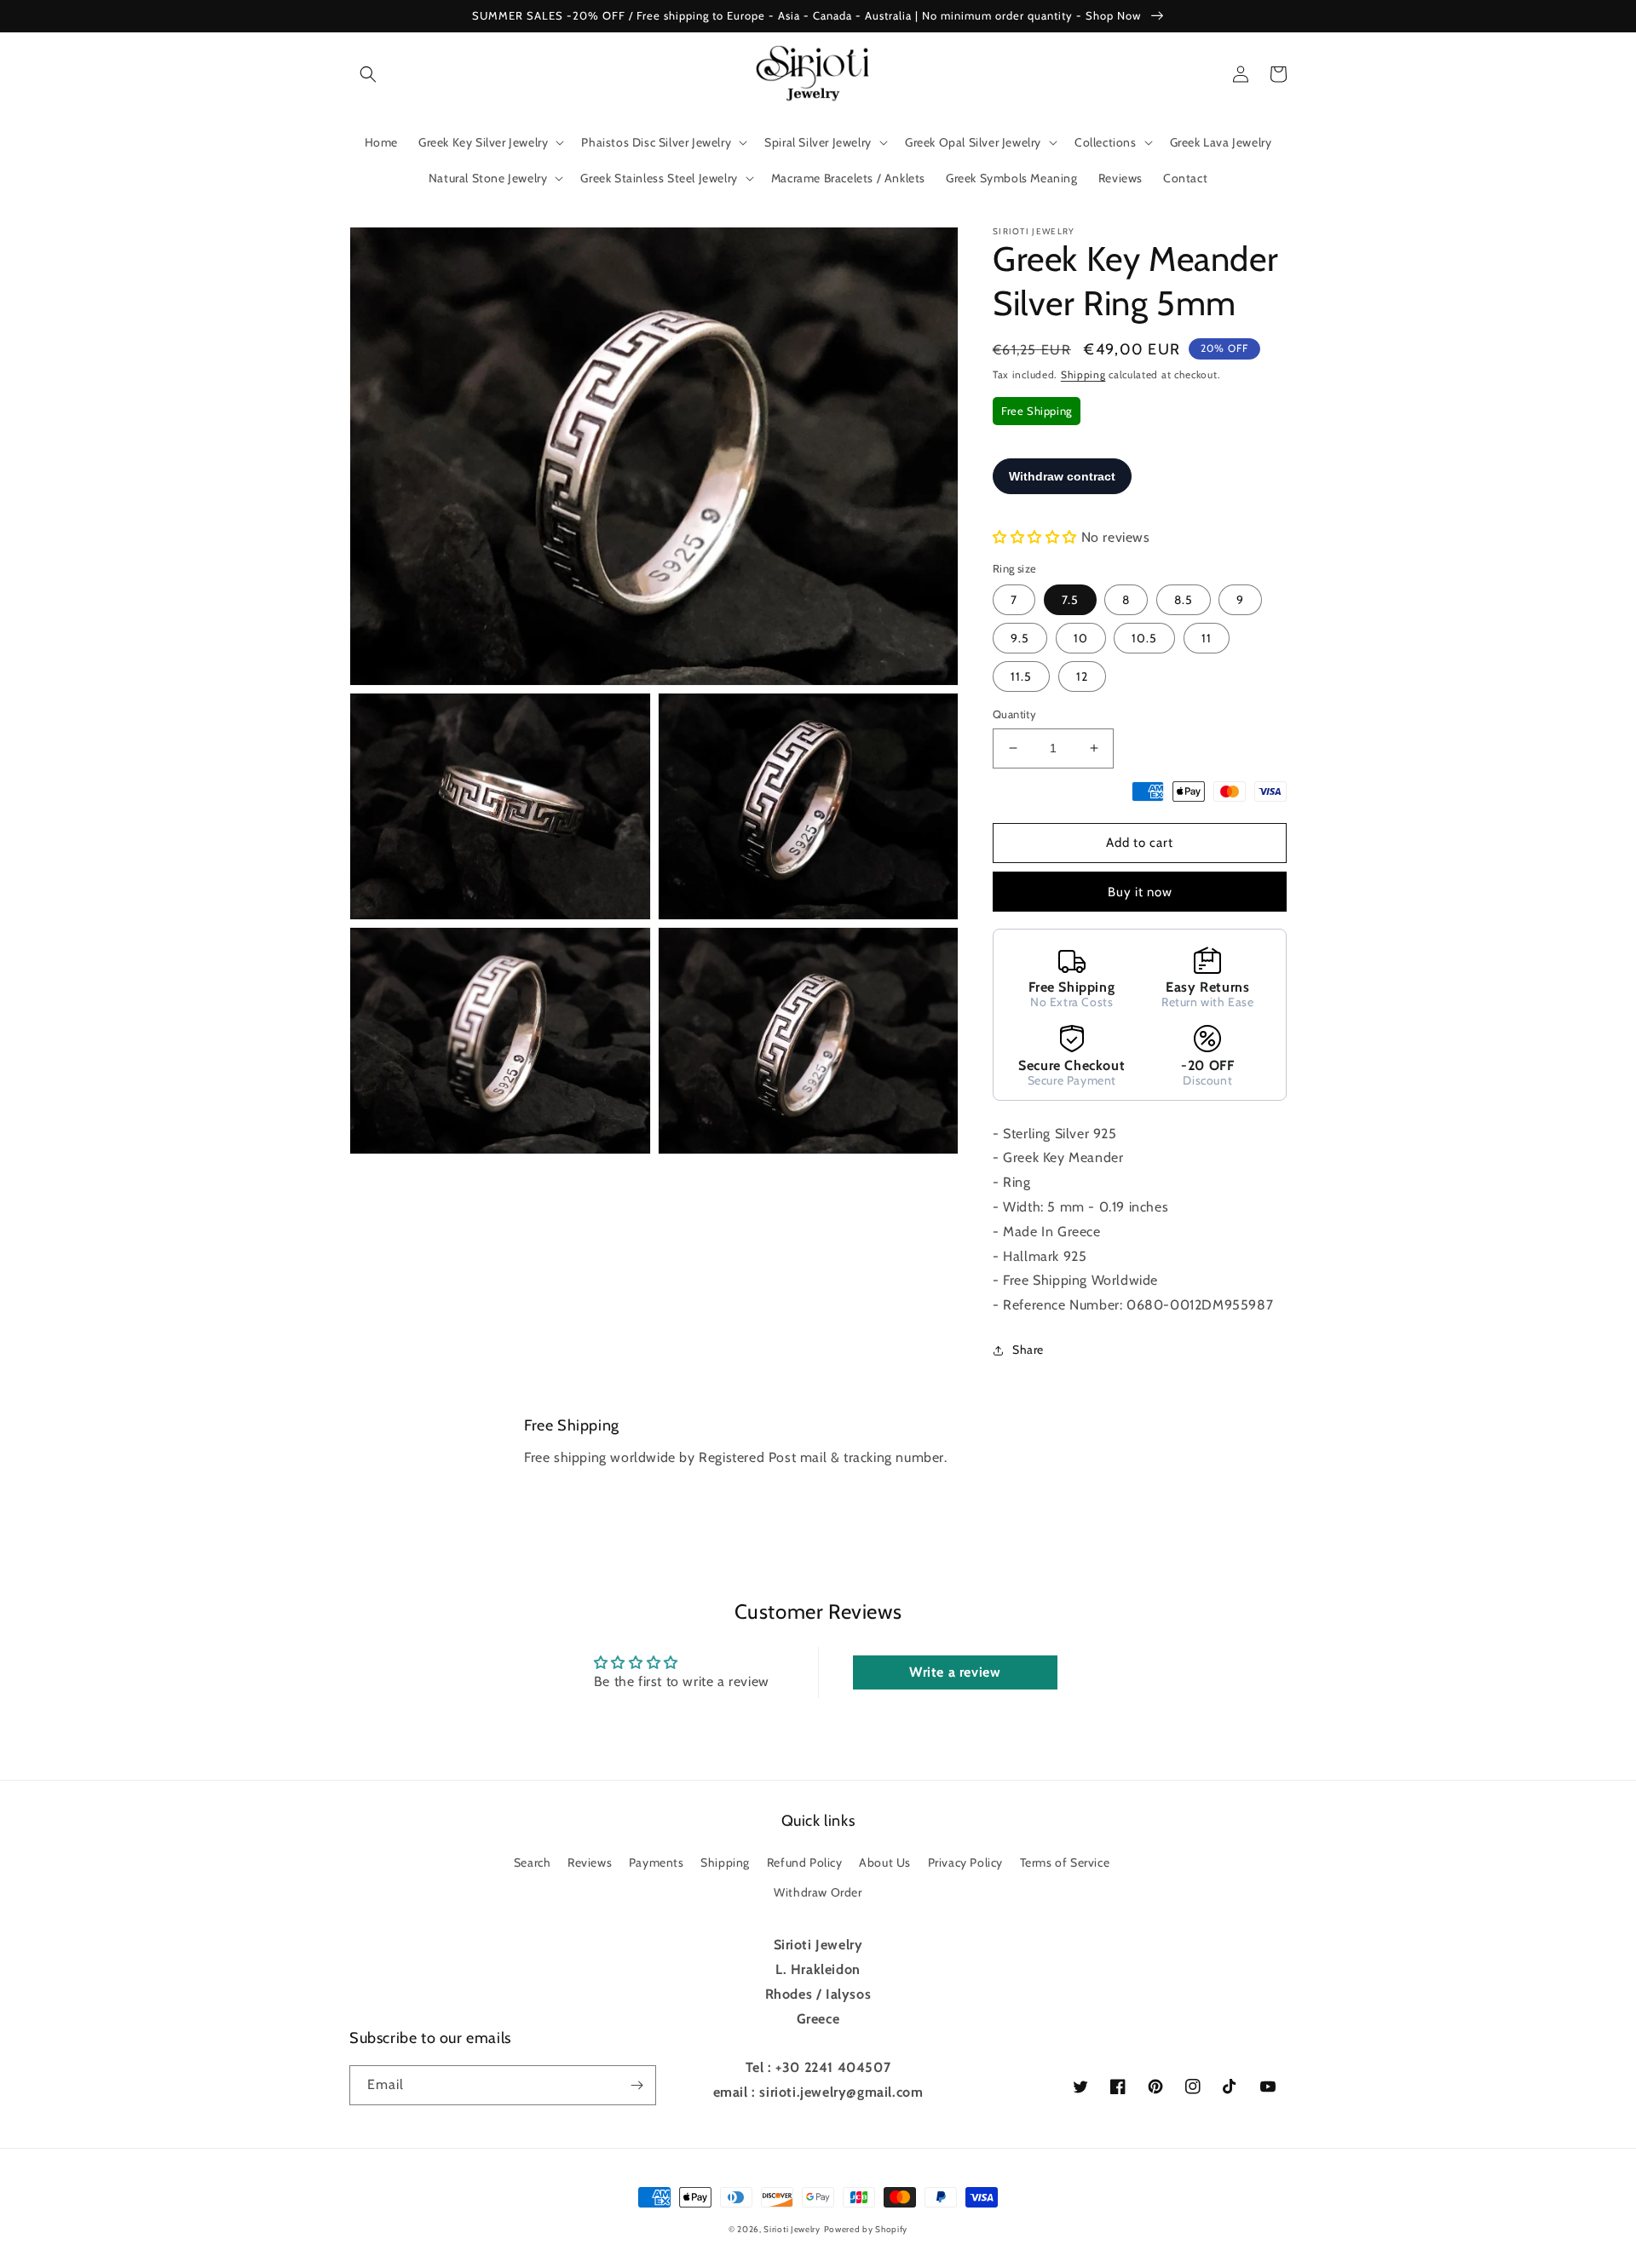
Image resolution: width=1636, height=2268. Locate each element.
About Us (885, 1862)
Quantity (1014, 714)
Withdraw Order (818, 1892)
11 (1207, 638)
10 (1081, 638)
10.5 (1144, 638)
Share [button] (1028, 1350)
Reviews (590, 1862)
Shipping (1083, 374)
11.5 (1021, 676)
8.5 (1184, 600)
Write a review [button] (955, 1672)
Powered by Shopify (866, 2229)
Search (533, 1862)
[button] (368, 74)
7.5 (1070, 600)
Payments (657, 1862)
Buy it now (1140, 892)
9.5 (1020, 638)
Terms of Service (1065, 1862)
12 (1082, 676)
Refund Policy (805, 1862)
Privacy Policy (965, 1862)
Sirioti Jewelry (792, 2229)
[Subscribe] (637, 2085)
